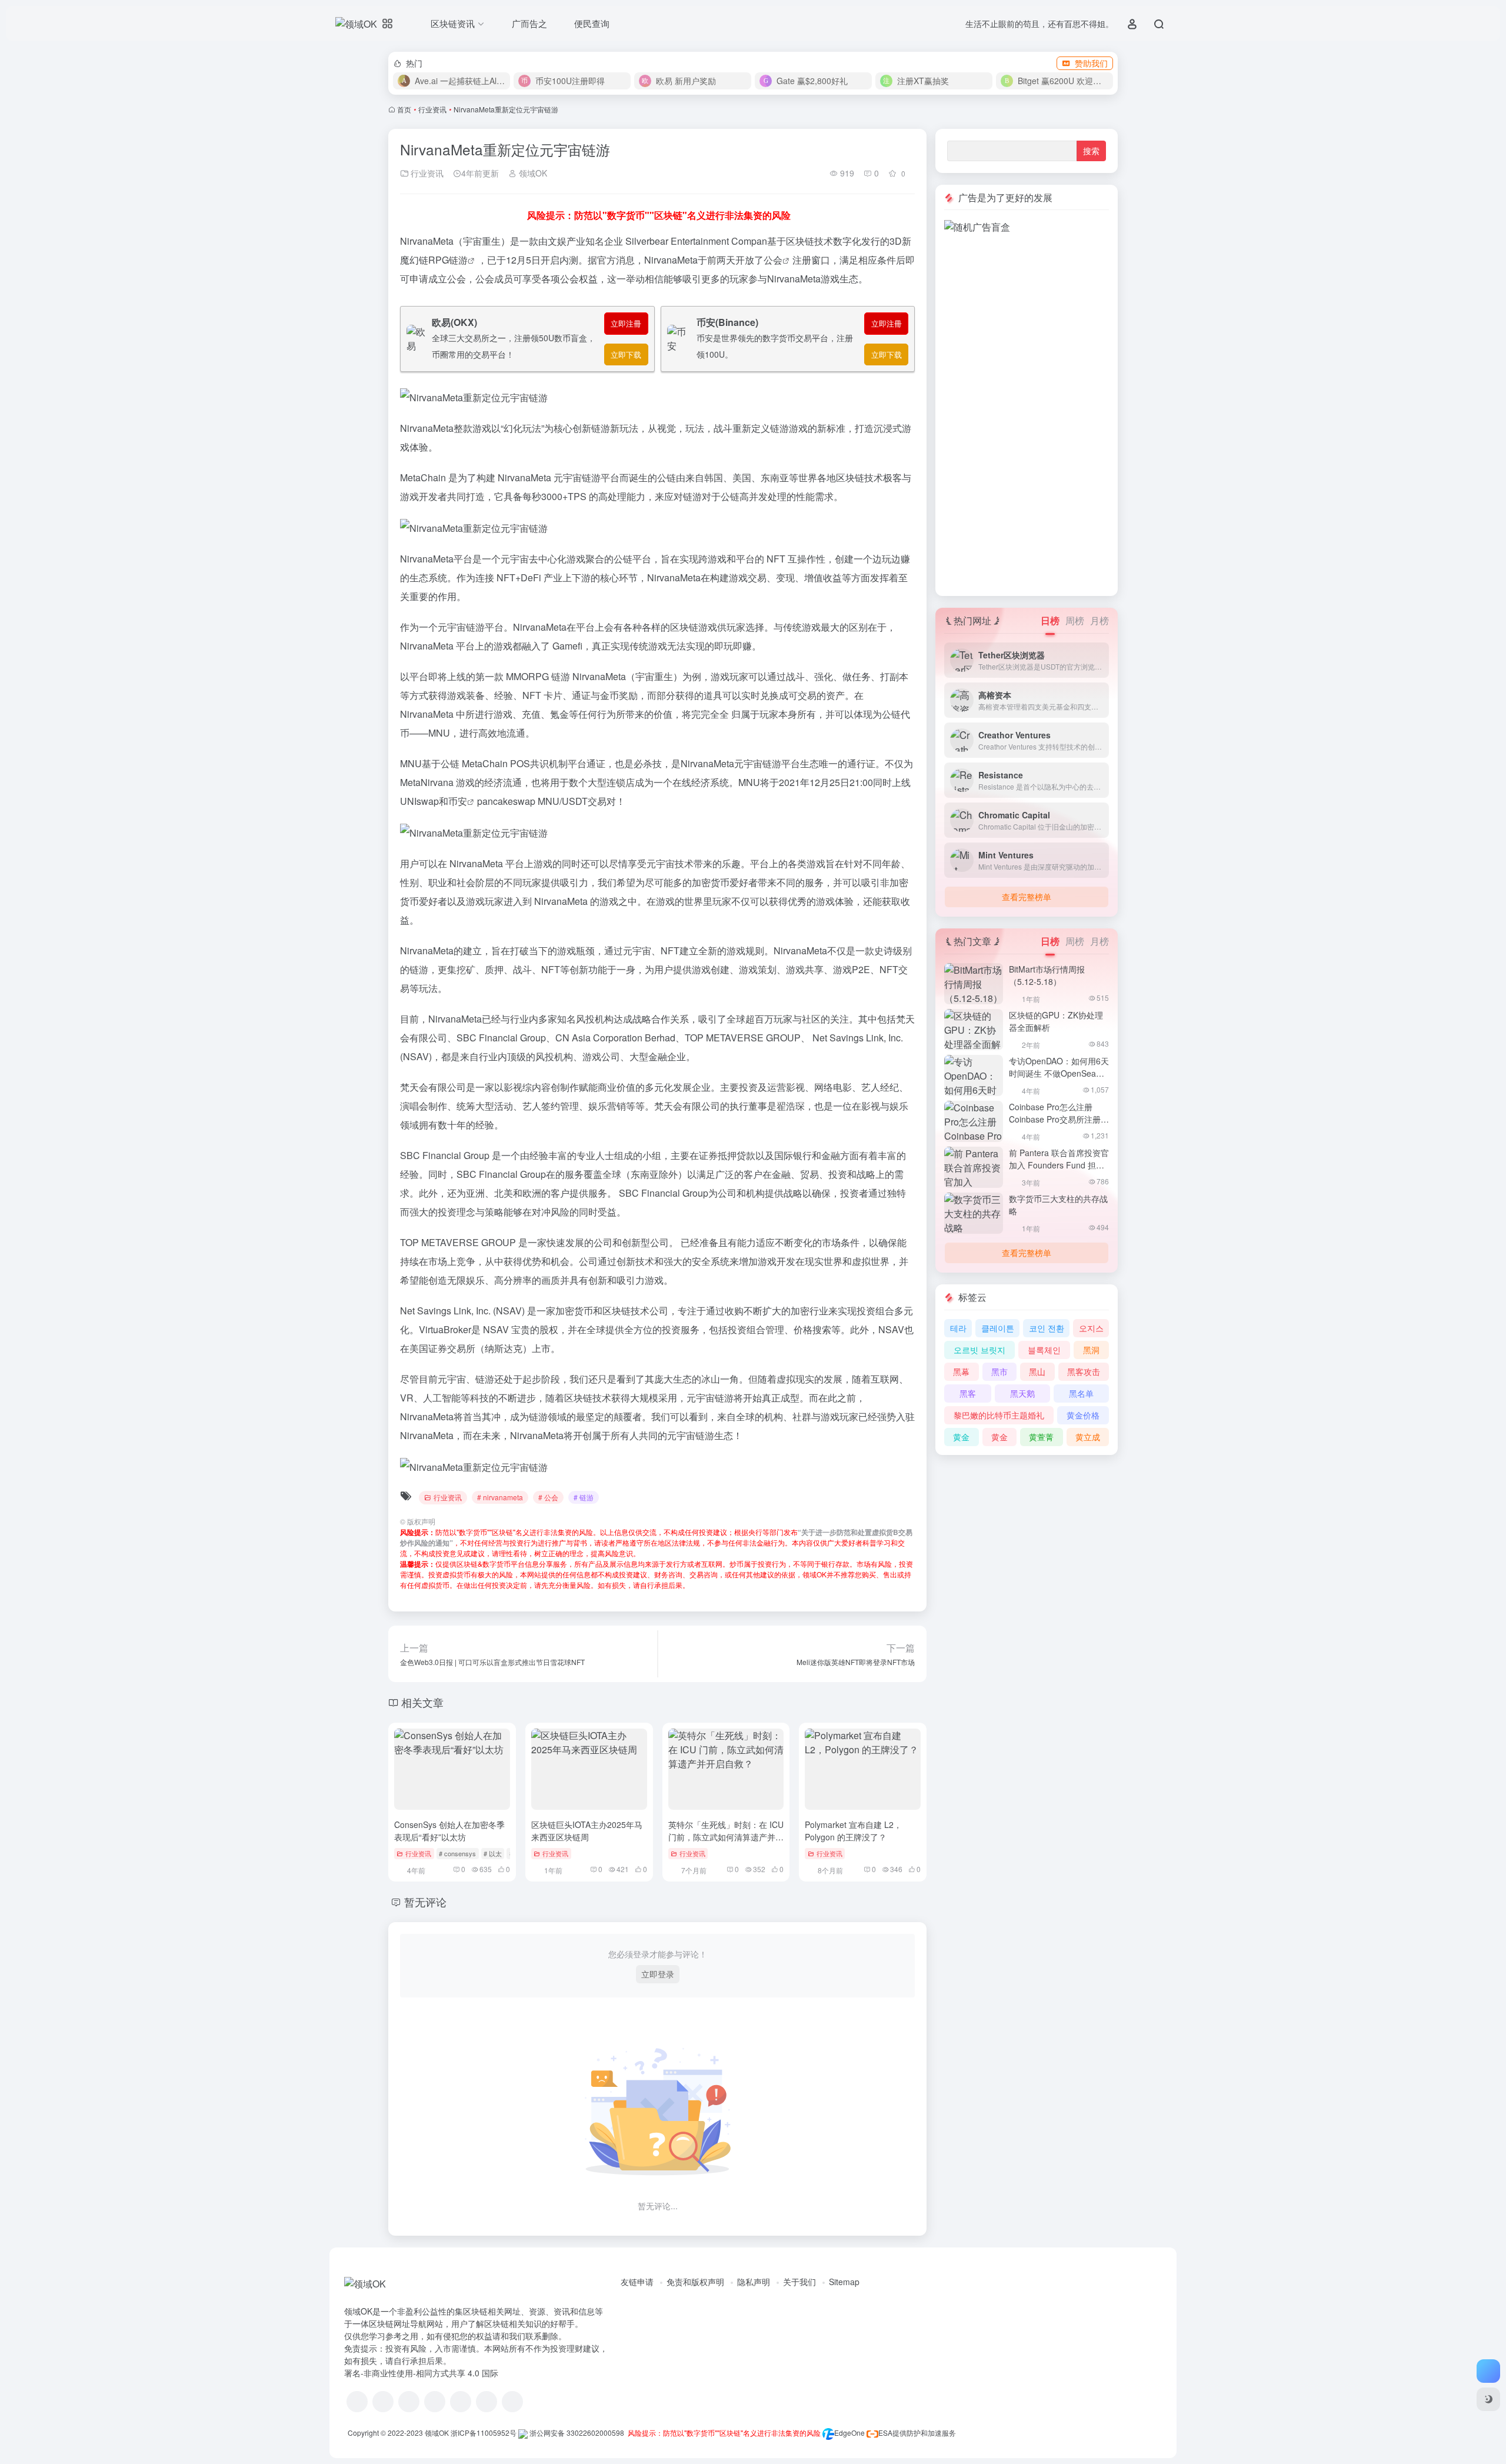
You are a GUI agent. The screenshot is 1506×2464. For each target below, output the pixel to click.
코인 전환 (1047, 1328)
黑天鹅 (1022, 1393)
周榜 (1075, 620)
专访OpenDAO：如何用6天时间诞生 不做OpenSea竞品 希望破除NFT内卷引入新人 (1059, 1079)
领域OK (532, 173)
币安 (458, 801)
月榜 (1099, 620)
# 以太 (493, 1853)
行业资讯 (432, 109)
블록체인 (1044, 1350)
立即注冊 (626, 323)
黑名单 (1081, 1393)
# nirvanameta (500, 1497)
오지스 (1091, 1328)
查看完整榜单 (1027, 897)
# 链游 (584, 1497)
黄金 (961, 1437)
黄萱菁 (1041, 1437)
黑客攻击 (1084, 1371)
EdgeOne (849, 2433)
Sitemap (844, 2282)
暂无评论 (425, 1902)
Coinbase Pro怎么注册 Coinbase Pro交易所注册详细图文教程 (1059, 1119)
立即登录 (658, 1974)
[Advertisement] (1027, 411)
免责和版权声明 (695, 2282)
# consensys (457, 1853)
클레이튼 (998, 1328)
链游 (458, 260)
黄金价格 (1083, 1415)
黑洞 (1091, 1350)
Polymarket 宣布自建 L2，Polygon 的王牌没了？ (853, 1831)
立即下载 (626, 354)
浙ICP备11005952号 (484, 2433)
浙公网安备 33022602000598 (576, 2433)
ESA (885, 2433)
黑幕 (961, 1371)
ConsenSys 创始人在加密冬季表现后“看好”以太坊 (449, 1831)
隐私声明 (754, 2282)
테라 (958, 1328)
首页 (404, 109)
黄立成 (1088, 1437)
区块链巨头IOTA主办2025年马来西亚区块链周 (587, 1831)
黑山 (1037, 1371)
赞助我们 (1091, 63)
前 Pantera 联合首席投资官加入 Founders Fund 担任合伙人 (1059, 1165)
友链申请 (637, 2282)
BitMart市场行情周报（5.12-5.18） (1047, 975)
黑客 (968, 1393)
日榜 (1050, 620)
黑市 (999, 1371)
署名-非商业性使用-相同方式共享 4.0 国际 (421, 2373)
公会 (773, 260)
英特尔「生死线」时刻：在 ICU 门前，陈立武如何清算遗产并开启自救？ (726, 1837)
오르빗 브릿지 (979, 1350)
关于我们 (799, 2282)
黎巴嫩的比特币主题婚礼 (999, 1415)
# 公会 (548, 1497)
